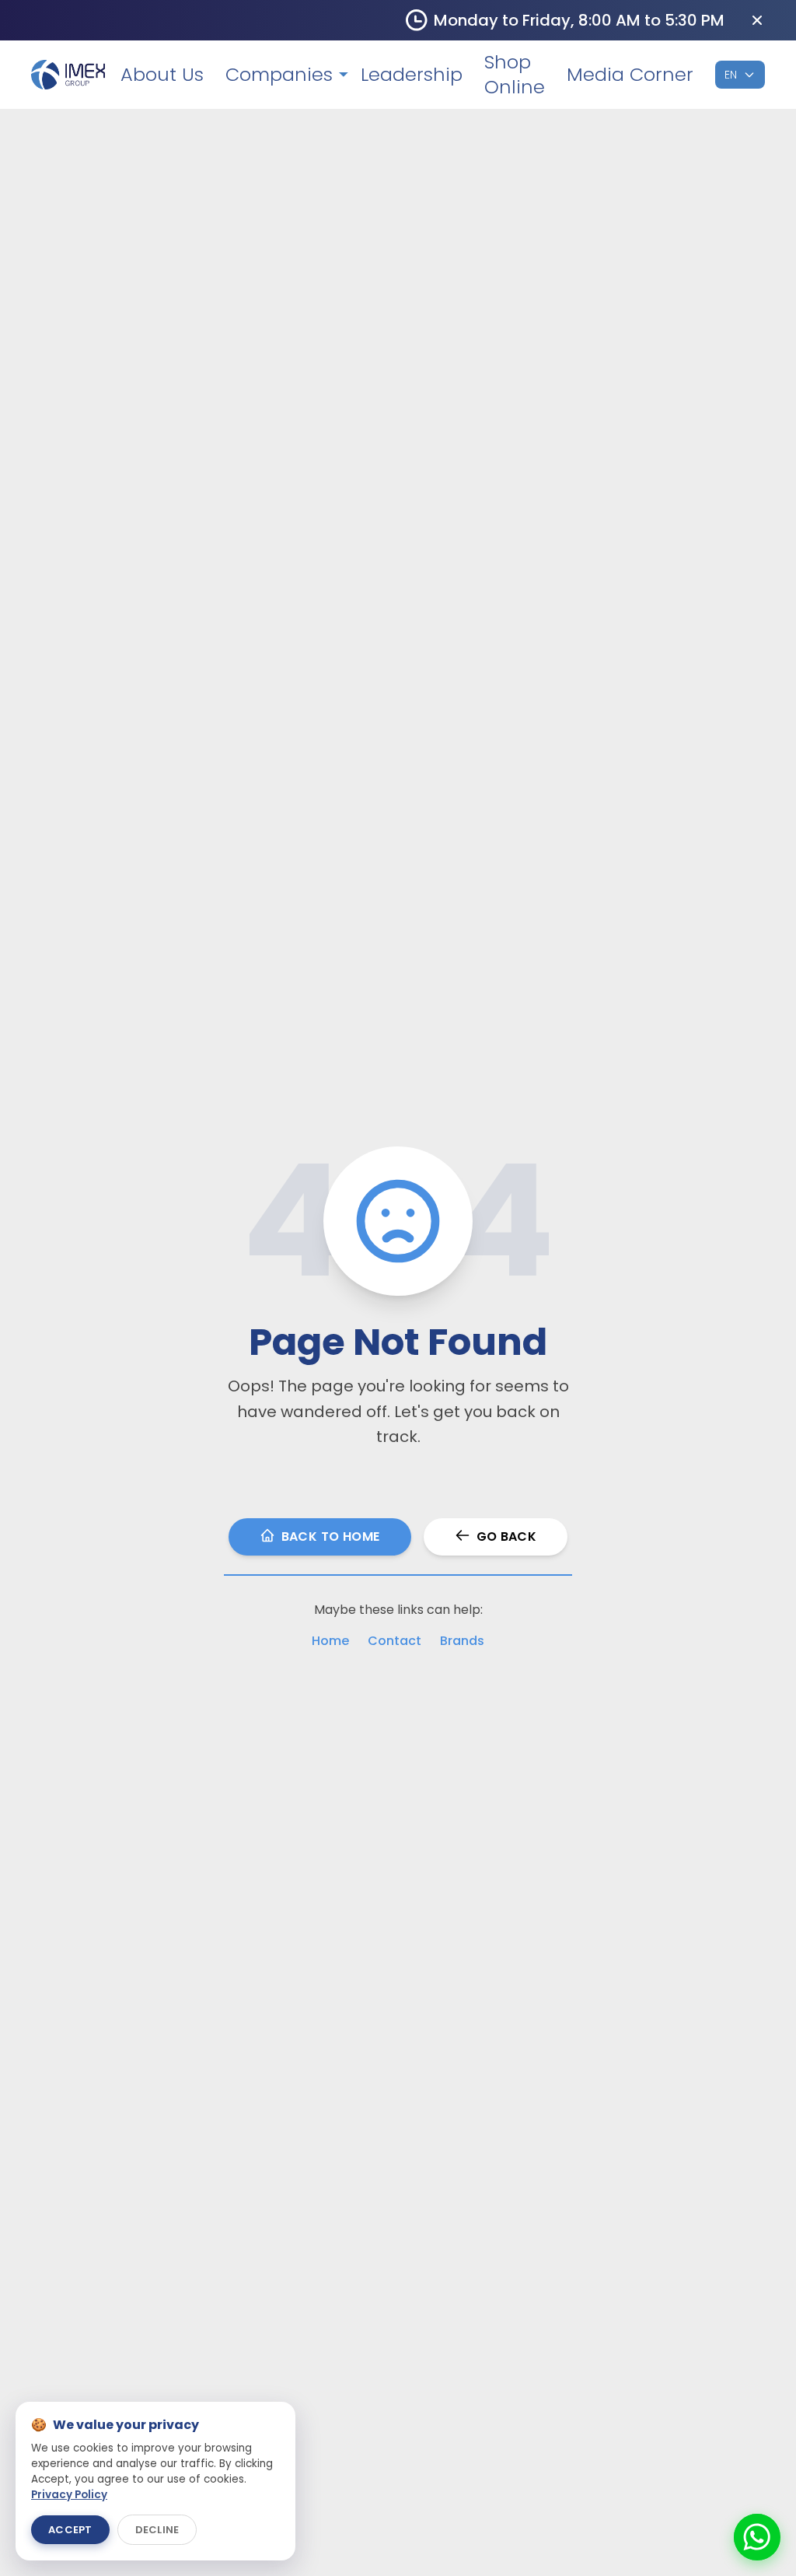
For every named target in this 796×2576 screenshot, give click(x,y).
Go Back (507, 1536)
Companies (279, 75)
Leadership (412, 75)
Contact (395, 1641)
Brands (462, 1641)
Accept (70, 2530)
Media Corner (630, 75)
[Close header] (757, 20)
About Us (162, 75)
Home (330, 1641)
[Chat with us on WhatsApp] (757, 2537)
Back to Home (331, 1536)
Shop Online (515, 75)
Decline (157, 2530)
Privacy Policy (69, 2495)
